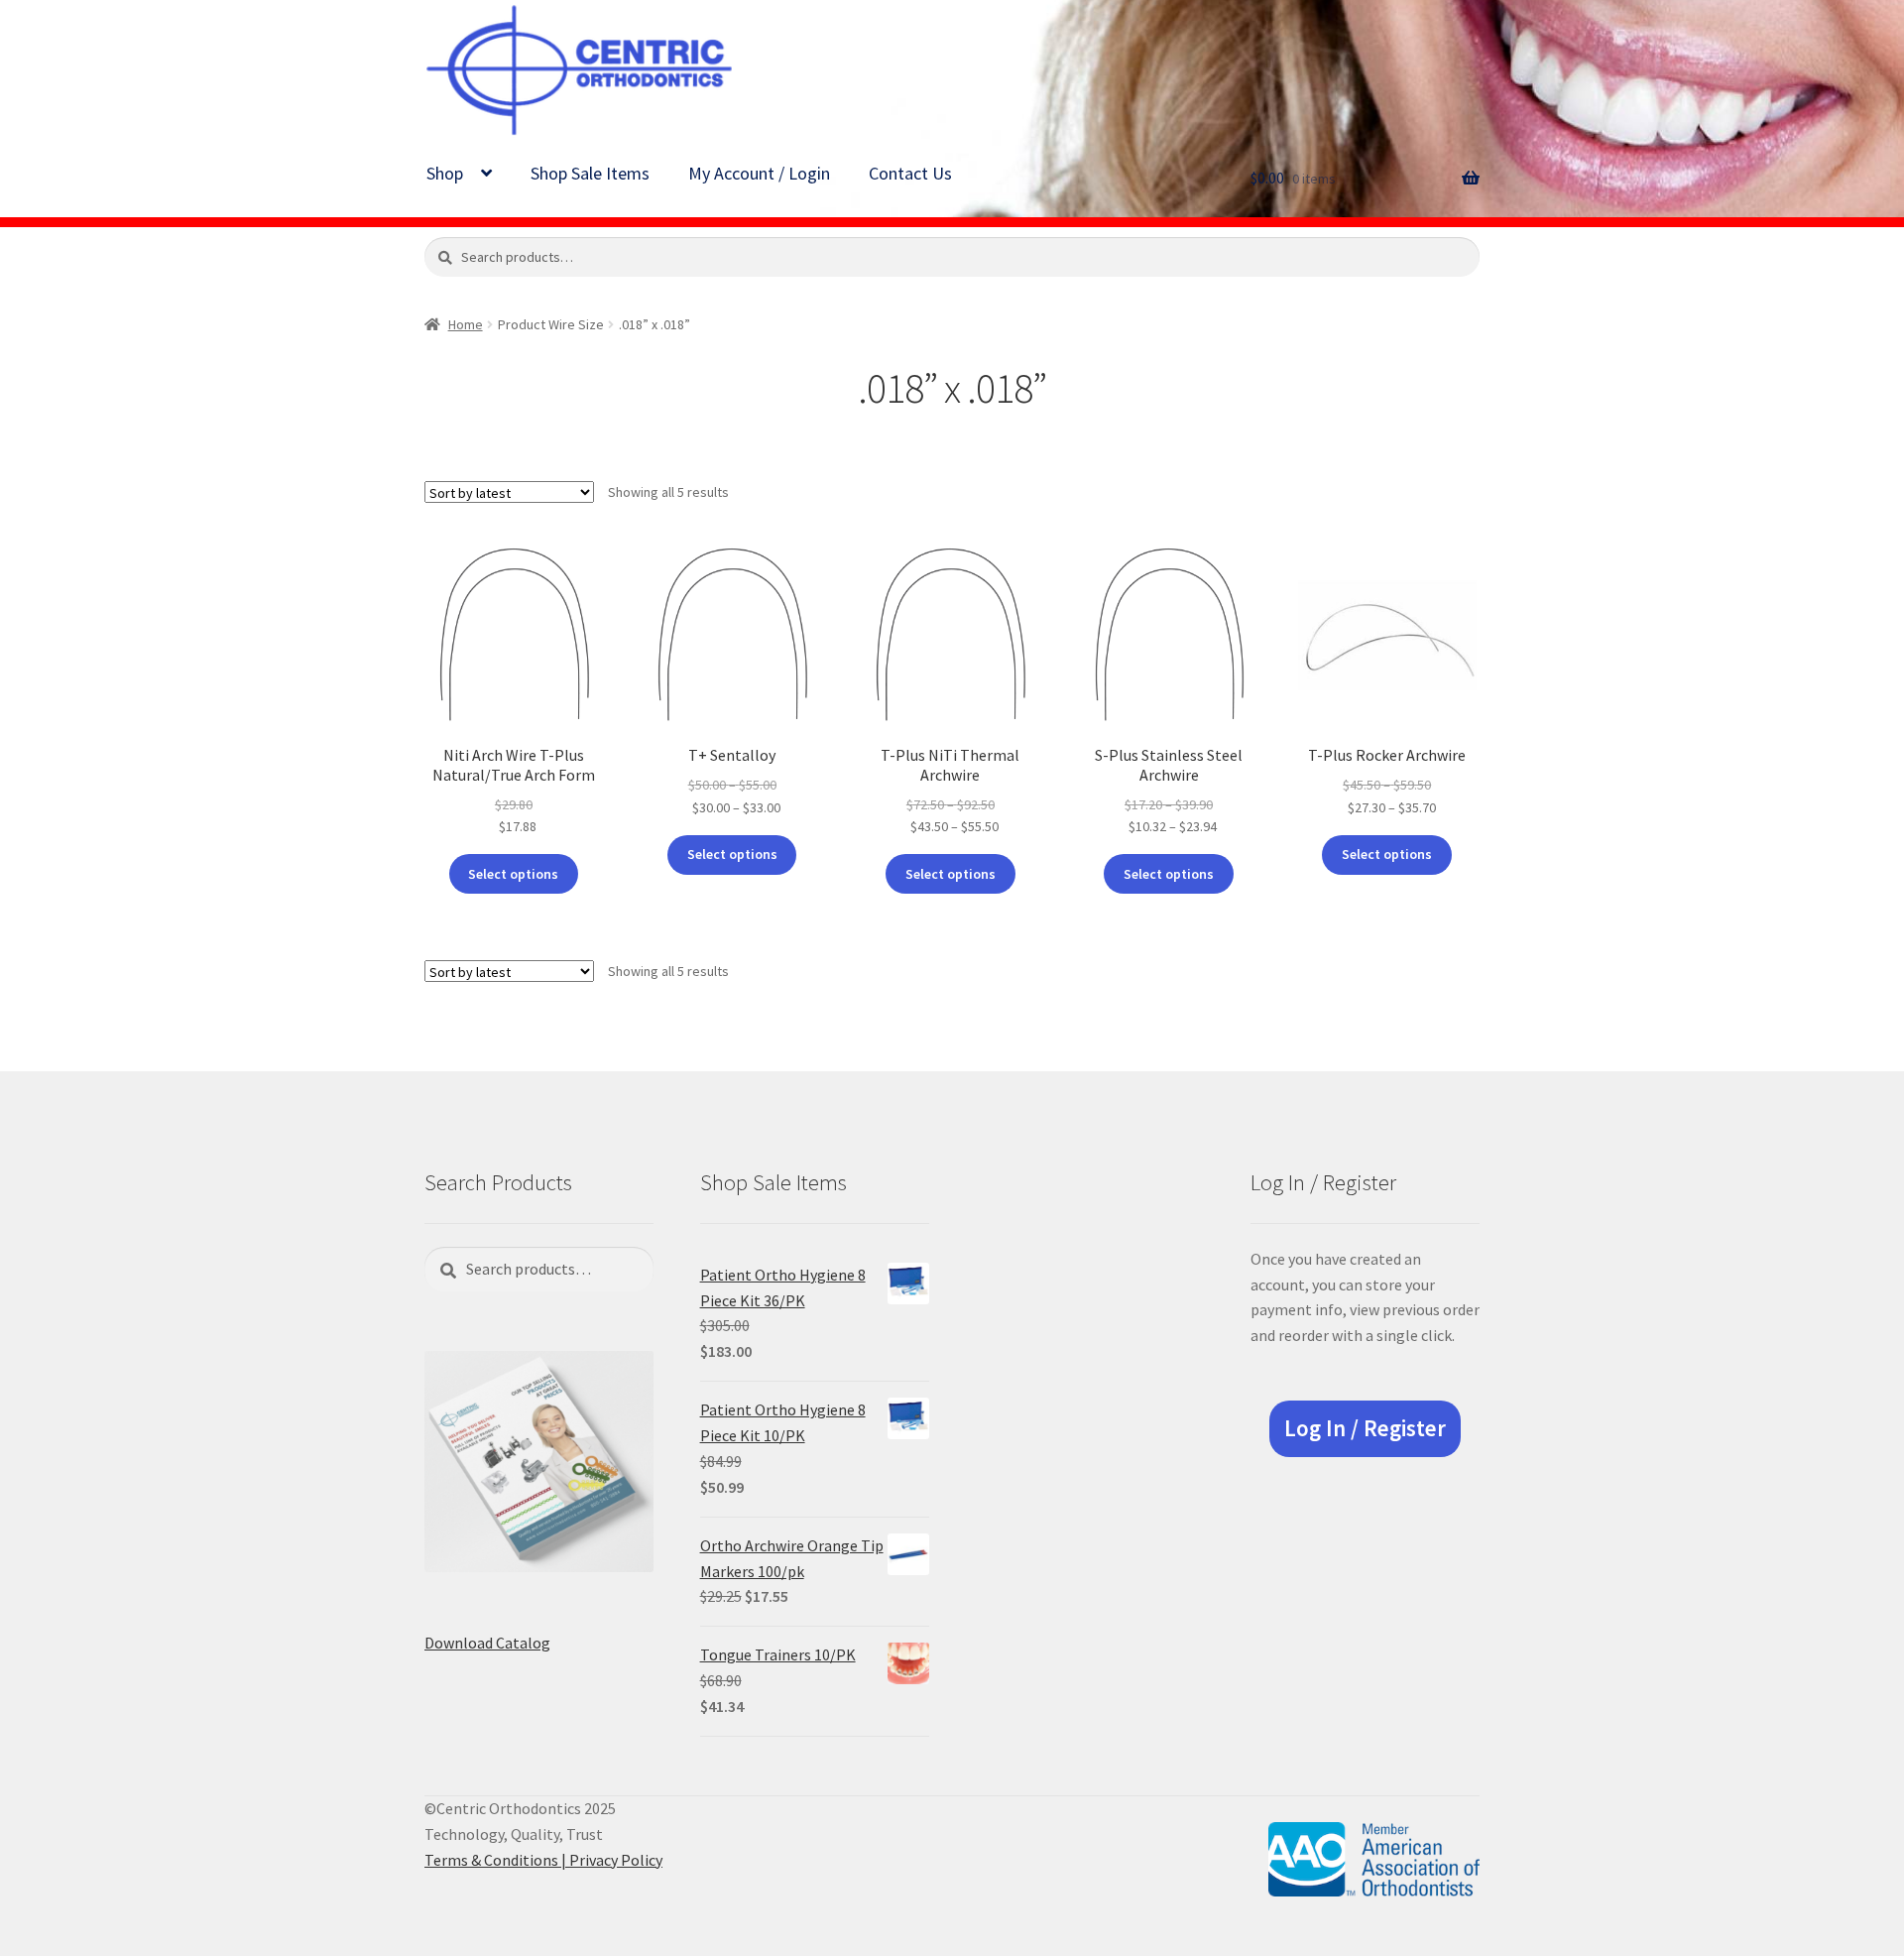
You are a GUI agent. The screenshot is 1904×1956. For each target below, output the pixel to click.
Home (466, 324)
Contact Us (910, 173)
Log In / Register (1365, 1428)
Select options (513, 874)
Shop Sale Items (590, 173)
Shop (445, 173)
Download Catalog (487, 1643)
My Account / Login (759, 173)
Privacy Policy (616, 1860)
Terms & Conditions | (497, 1860)
